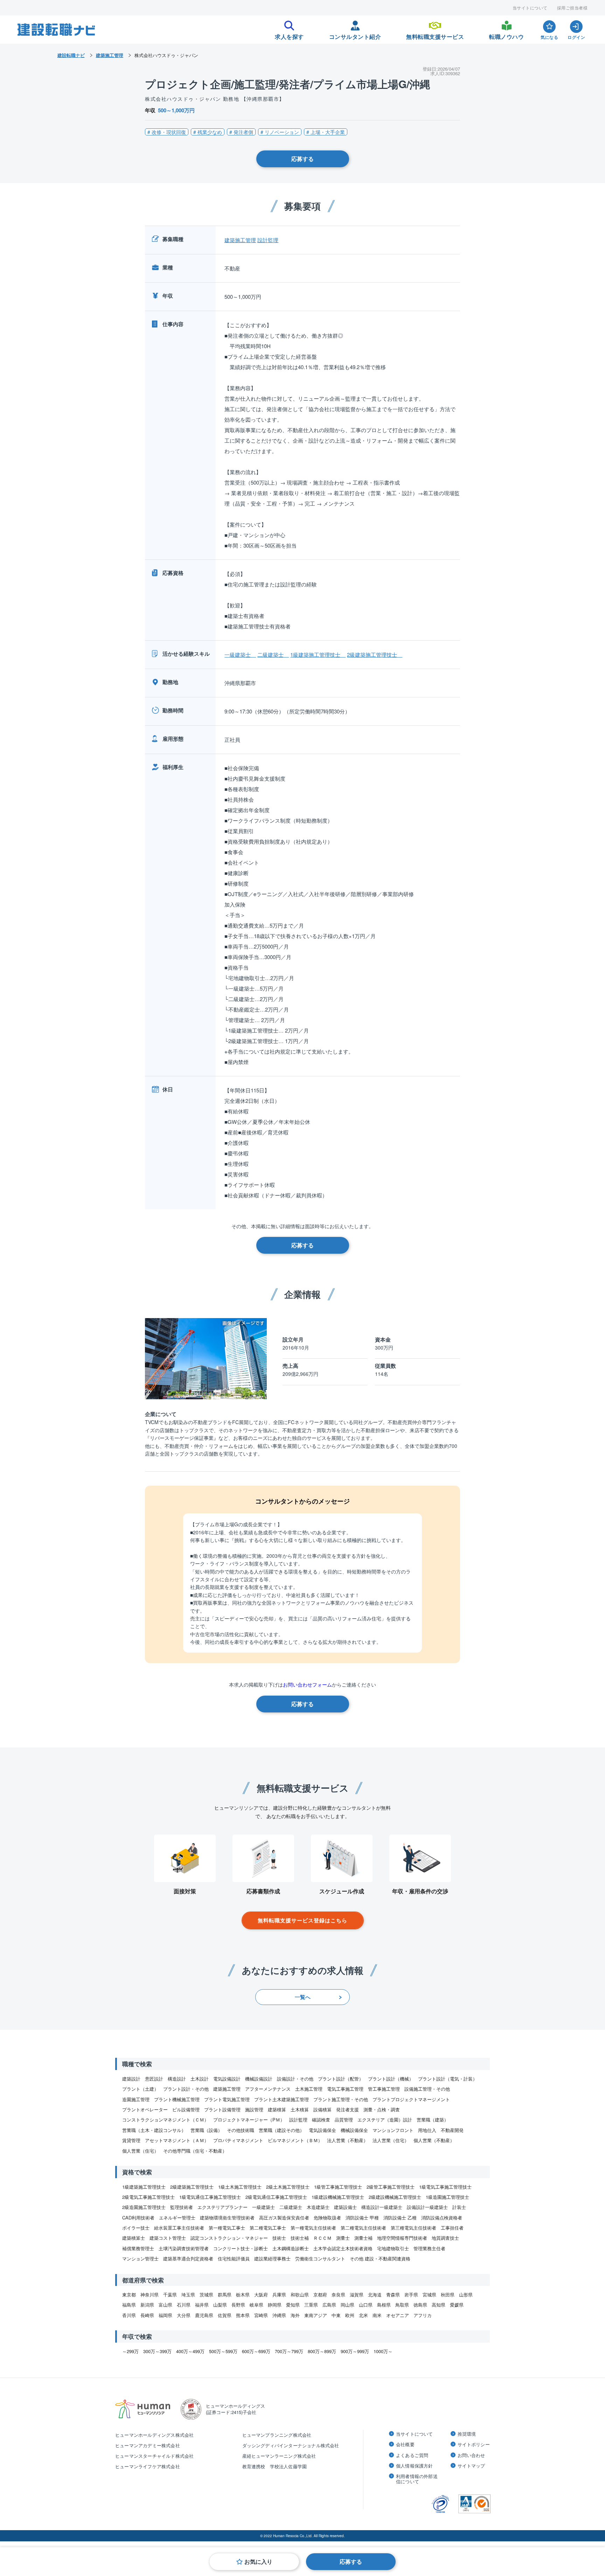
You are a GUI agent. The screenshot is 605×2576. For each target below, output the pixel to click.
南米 (377, 2315)
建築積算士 (134, 2238)
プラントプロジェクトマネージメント (411, 2099)
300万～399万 (157, 2351)
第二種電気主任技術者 (363, 2228)
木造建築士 (318, 2207)
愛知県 (293, 2305)
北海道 (375, 2295)
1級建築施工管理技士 (318, 654)
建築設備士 (345, 2207)
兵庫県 (279, 2295)
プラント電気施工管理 (227, 2099)
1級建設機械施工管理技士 (338, 2197)
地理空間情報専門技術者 (402, 2238)
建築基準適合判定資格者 (188, 2258)
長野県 (238, 2305)
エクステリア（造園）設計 (385, 2120)
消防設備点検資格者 (442, 2218)
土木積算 (300, 2109)
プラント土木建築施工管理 (281, 2099)
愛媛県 (457, 2305)
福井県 (202, 2305)
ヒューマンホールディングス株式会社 (154, 2435)
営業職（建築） (433, 2120)
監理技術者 (182, 2207)
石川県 (184, 2305)
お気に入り (258, 2561)
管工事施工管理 (384, 2089)
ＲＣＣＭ (322, 2238)
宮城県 (429, 2295)
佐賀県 (225, 2315)
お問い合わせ (471, 2455)
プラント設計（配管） (341, 2079)
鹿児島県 (204, 2315)
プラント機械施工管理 (177, 2099)
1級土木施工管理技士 (240, 2187)
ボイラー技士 (136, 2228)
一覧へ (303, 1997)
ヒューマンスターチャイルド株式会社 (154, 2456)
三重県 (311, 2305)
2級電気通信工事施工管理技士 (276, 2197)
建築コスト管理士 (168, 2238)
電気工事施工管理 (345, 2089)
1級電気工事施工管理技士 (445, 2187)
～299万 (130, 2351)
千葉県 (170, 2295)
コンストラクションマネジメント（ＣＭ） (165, 2120)
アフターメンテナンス (268, 2089)
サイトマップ (471, 2466)
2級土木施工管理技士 (288, 2187)
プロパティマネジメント (238, 2140)
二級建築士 (273, 654)
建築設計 (131, 2079)
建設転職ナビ (71, 55)
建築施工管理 (240, 240)
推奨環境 (467, 2434)
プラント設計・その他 (186, 2089)
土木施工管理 (309, 2089)
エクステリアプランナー (222, 2207)
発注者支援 (347, 2109)
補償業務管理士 (138, 2248)
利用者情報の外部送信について (417, 2479)
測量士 (343, 2238)
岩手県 (411, 2295)
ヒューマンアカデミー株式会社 (148, 2445)
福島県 (129, 2305)
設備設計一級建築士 (427, 2207)
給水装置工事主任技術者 (179, 2228)
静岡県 (275, 2305)
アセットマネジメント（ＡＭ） (177, 2140)
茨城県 (206, 2295)
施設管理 (254, 2109)
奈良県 (338, 2295)
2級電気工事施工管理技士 (148, 2197)
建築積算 (277, 2109)
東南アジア (316, 2315)
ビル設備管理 (186, 2109)
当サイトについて (530, 8)
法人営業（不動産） (347, 2140)
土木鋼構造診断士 (291, 2248)
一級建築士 (240, 654)
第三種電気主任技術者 (413, 2228)
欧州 (350, 2315)
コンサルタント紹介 (355, 35)
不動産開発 (452, 2130)
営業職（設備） (206, 2130)
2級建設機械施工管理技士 (395, 2197)
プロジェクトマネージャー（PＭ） (249, 2120)
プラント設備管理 (222, 2109)
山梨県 (220, 2305)
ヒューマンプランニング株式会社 (277, 2435)
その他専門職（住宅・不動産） (195, 2151)
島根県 (384, 2305)
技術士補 (300, 2238)
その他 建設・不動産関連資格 (380, 2258)
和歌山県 (300, 2295)
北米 (363, 2315)
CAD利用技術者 (138, 2218)
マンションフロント (393, 2130)
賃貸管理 (131, 2140)
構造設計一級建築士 (382, 2207)
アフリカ (423, 2315)
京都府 (320, 2295)
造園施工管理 (136, 2099)
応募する (302, 159)
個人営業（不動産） (434, 2140)
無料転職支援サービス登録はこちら (302, 1920)
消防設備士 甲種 (362, 2218)
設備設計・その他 (295, 2079)
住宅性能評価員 (234, 2258)
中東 (336, 2315)
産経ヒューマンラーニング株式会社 (279, 2456)
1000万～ (383, 2351)
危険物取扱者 (327, 2218)
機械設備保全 (354, 2130)
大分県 (184, 2315)
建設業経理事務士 (272, 2258)
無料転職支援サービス (435, 35)
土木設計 (200, 2079)
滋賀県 (357, 2295)
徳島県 (420, 2305)
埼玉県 (188, 2295)
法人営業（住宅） (391, 2140)
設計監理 (268, 240)
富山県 (165, 2305)
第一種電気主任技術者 (313, 2228)
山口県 (366, 2305)
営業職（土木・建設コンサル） (154, 2130)
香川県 (129, 2315)
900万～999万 (355, 2351)
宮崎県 (261, 2315)
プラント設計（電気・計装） (448, 2079)
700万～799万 (289, 2351)
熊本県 (243, 2315)
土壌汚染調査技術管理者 (184, 2248)
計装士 (459, 2207)
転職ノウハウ (506, 35)
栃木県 (243, 2295)
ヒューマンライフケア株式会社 (148, 2466)
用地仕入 (427, 2130)
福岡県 (165, 2315)
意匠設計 (154, 2079)
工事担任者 (452, 2228)
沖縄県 (279, 2315)
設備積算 (322, 2109)
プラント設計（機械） (391, 2079)
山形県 (466, 2295)
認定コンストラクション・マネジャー (229, 2238)
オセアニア (398, 2315)
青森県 (393, 2295)
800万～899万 (322, 2351)
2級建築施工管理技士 (375, 654)
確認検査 (321, 2120)
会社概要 (405, 2444)
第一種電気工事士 (227, 2228)
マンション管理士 (140, 2258)
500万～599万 (223, 2351)
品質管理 (344, 2120)
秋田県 (448, 2295)
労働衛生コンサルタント (320, 2258)
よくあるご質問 (412, 2455)
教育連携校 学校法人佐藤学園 (275, 2466)
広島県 (329, 2305)
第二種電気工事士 (268, 2228)
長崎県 (147, 2315)
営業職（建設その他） (281, 2130)
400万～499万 (190, 2351)
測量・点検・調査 (382, 2109)
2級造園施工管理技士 (144, 2207)
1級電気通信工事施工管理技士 (210, 2197)
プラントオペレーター (145, 2109)
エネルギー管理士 (177, 2218)
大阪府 (261, 2295)
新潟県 (147, 2305)
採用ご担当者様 (572, 8)
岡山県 (347, 2305)
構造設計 (177, 2079)
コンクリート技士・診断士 (241, 2248)
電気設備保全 (322, 2130)
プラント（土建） (140, 2089)
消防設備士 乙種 (400, 2218)
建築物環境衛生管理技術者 (227, 2218)
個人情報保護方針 (415, 2466)
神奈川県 (149, 2295)
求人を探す (289, 35)
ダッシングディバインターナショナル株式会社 (291, 2445)
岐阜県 (256, 2305)
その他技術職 (241, 2130)
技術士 (279, 2238)
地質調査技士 (445, 2238)
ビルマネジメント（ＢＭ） (295, 2140)
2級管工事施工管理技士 (391, 2187)
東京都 (129, 2295)
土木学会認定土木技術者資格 (343, 2248)
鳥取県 (402, 2305)
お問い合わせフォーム (307, 1684)
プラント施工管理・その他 (341, 2099)
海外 (295, 2315)
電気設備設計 (227, 2079)
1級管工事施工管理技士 (338, 2187)
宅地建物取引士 (393, 2248)
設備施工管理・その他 (427, 2089)
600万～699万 (256, 2351)
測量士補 (363, 2238)
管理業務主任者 (429, 2248)
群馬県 (225, 2295)
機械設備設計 (259, 2079)
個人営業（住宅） (140, 2151)
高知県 (439, 2305)
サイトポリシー (474, 2444)
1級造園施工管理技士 (447, 2197)
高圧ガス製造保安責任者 (284, 2218)
